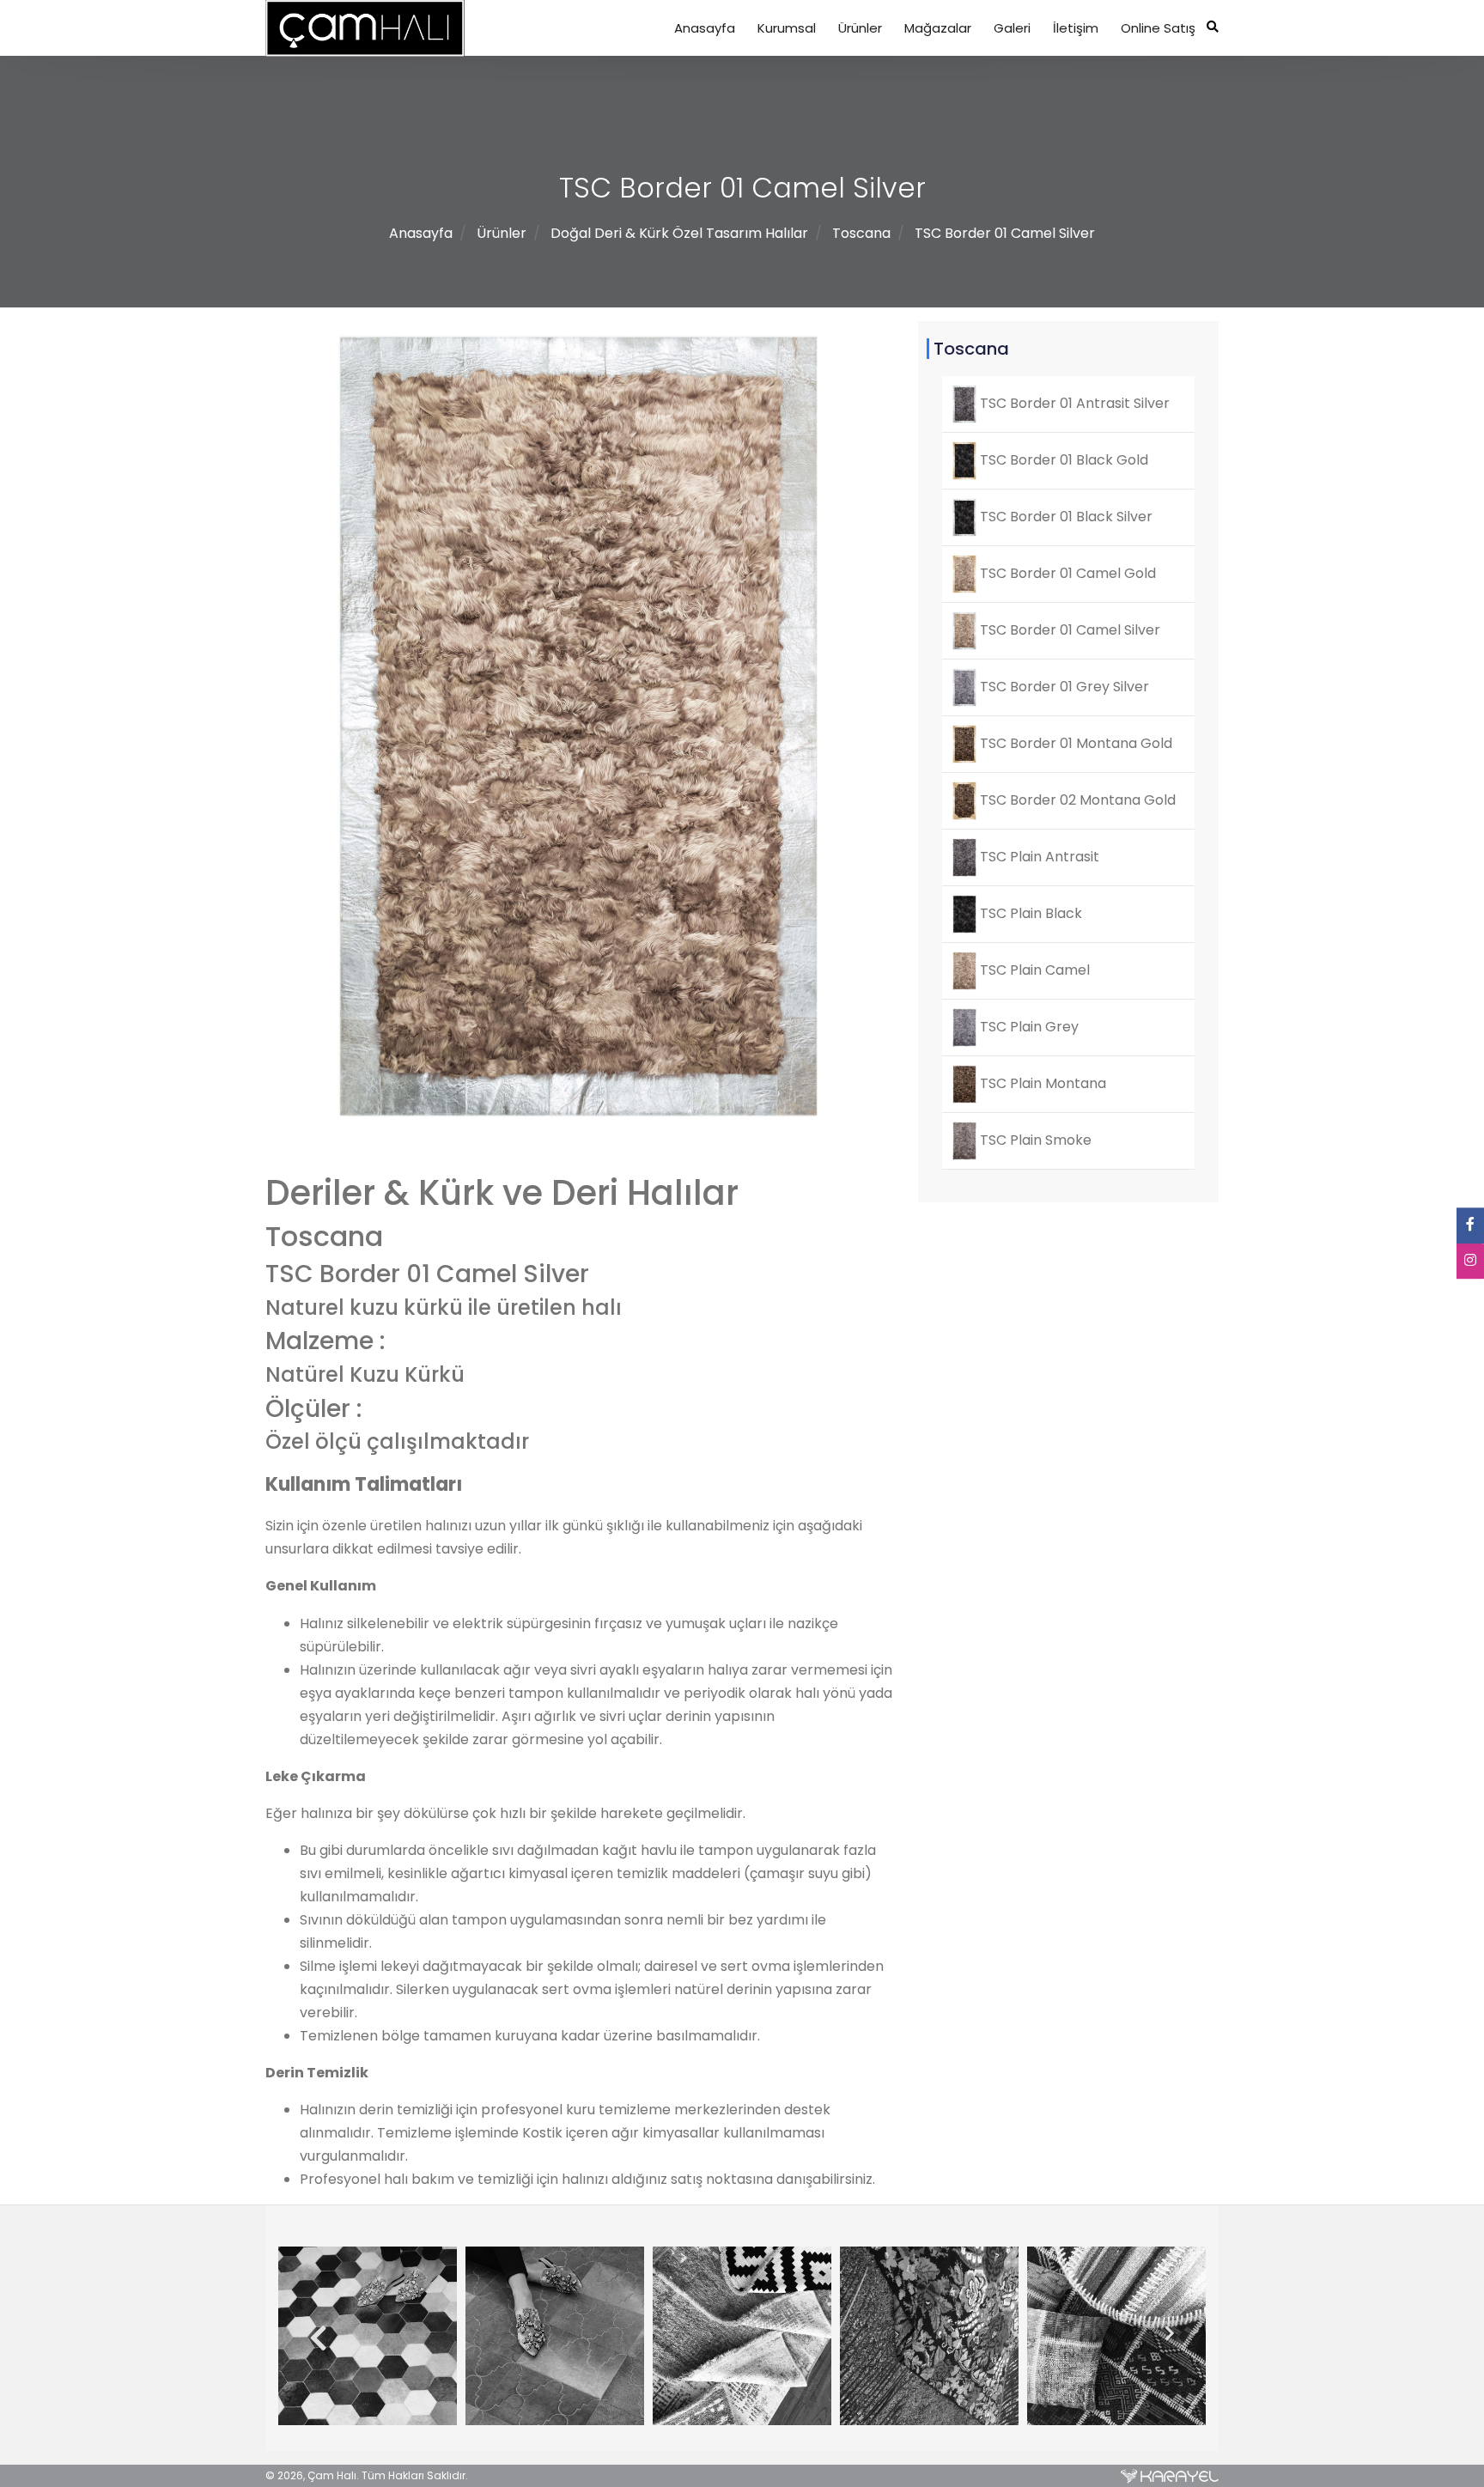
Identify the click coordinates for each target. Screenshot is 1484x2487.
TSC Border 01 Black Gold (1062, 460)
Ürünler (860, 28)
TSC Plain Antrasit (1038, 857)
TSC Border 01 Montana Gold (1074, 743)
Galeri (1012, 28)
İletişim (1076, 28)
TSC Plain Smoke (1034, 1140)
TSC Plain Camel (1033, 970)
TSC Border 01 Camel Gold (1066, 573)
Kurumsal (787, 28)
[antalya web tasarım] (1170, 2476)
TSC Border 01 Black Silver (1064, 517)
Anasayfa (705, 28)
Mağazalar (938, 28)
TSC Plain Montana (1041, 1083)
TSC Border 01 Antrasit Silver (1073, 403)
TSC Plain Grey (1028, 1027)
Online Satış (1158, 28)
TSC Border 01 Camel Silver (1005, 233)
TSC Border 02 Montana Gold (1076, 800)
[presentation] (312, 2339)
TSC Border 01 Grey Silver (1063, 687)
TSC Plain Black (1029, 913)
